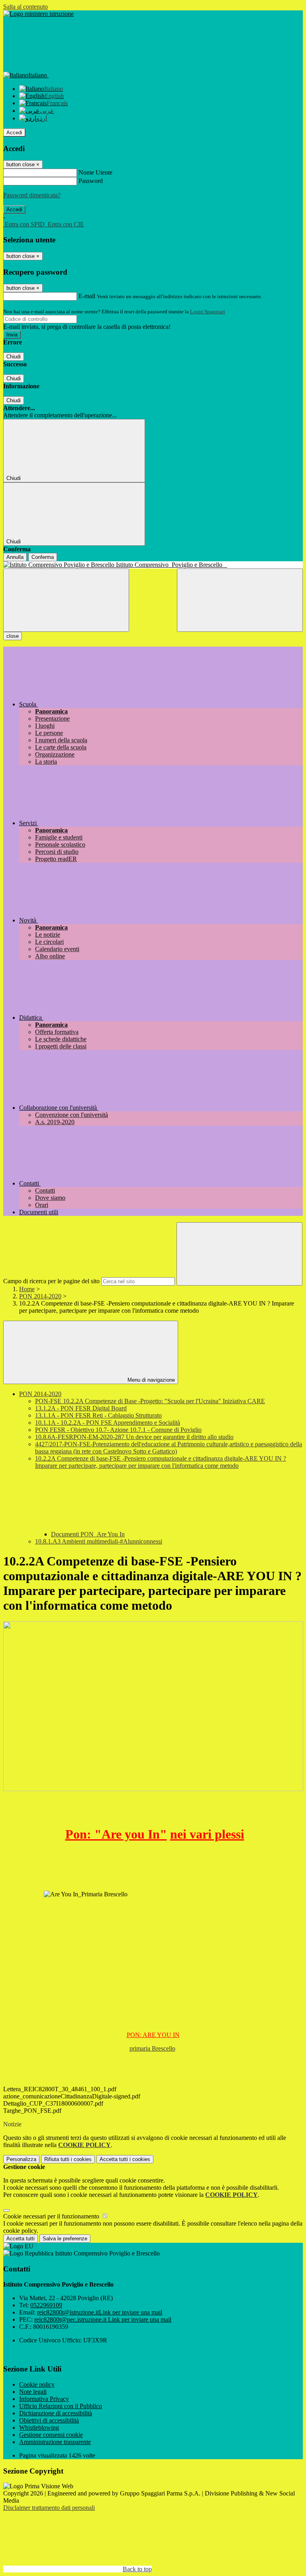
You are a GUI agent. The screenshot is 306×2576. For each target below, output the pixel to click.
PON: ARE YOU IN (153, 2035)
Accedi (14, 133)
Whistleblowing (39, 2428)
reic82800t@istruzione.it (100, 2312)
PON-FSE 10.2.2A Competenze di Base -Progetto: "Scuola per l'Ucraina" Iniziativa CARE (150, 1401)
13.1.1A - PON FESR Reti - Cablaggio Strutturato (98, 1415)
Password (91, 181)
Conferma (43, 557)
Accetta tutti (125, 2159)
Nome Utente (95, 172)
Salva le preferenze (65, 2239)
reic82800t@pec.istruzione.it (103, 2319)
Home (27, 1289)
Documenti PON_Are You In (88, 1534)
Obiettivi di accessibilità (49, 2420)
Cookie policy (37, 2384)
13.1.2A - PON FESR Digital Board (81, 1408)
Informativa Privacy (44, 2399)
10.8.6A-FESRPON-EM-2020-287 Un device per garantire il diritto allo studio (134, 1437)
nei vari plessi (207, 1834)
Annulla (15, 557)
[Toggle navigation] (66, 600)
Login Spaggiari (208, 312)
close (13, 636)
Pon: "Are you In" (116, 1834)
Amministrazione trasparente (55, 2442)
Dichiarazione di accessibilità (56, 2413)
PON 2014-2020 (40, 1296)
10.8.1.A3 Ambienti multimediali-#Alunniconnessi (99, 1541)
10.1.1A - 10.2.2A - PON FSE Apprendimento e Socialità (108, 1423)
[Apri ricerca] (240, 600)
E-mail (87, 296)
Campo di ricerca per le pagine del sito (51, 1281)
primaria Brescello (152, 2048)
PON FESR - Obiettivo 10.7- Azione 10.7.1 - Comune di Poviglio (118, 1430)
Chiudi (14, 357)
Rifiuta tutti (68, 2159)
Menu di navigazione (150, 1380)
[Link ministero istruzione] (38, 14)
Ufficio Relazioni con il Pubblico (61, 2406)
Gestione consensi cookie (51, 2435)
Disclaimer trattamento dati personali (49, 2508)
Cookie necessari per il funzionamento (52, 2216)
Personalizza (21, 2159)
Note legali (33, 2392)
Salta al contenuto (25, 7)
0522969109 (46, 2305)
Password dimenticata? (32, 195)
